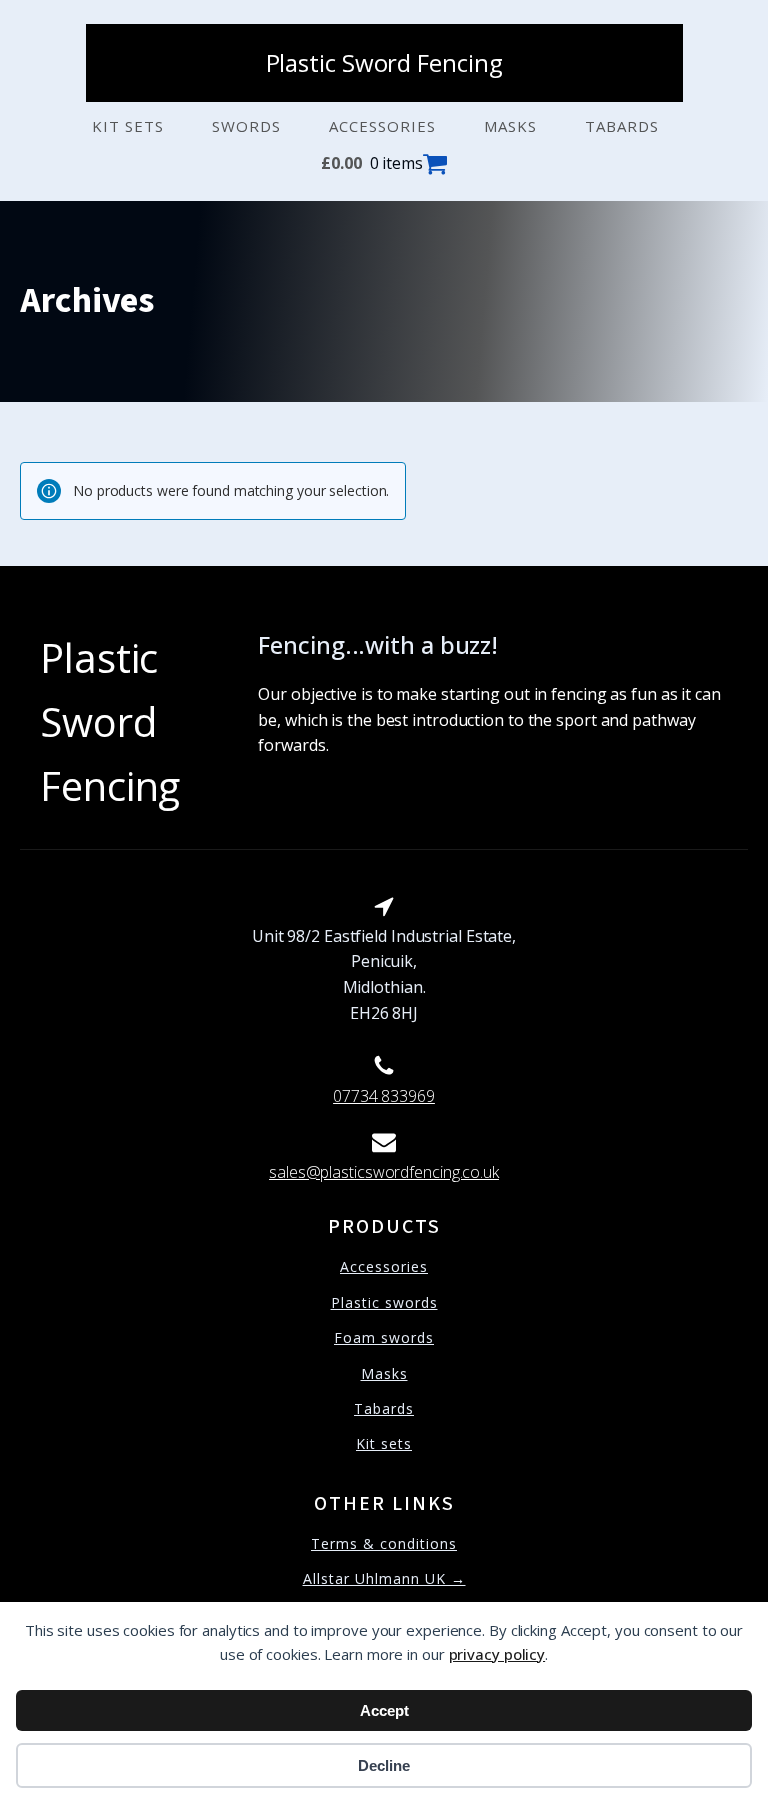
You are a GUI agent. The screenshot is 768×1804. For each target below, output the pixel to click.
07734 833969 (384, 1096)
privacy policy (497, 1654)
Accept (384, 1710)
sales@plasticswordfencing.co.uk (384, 1172)
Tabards (622, 126)
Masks (510, 126)
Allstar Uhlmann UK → (384, 1578)
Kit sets (128, 126)
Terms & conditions (384, 1543)
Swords (246, 126)
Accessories (382, 126)
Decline (384, 1765)
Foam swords (384, 1337)
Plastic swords (384, 1302)
